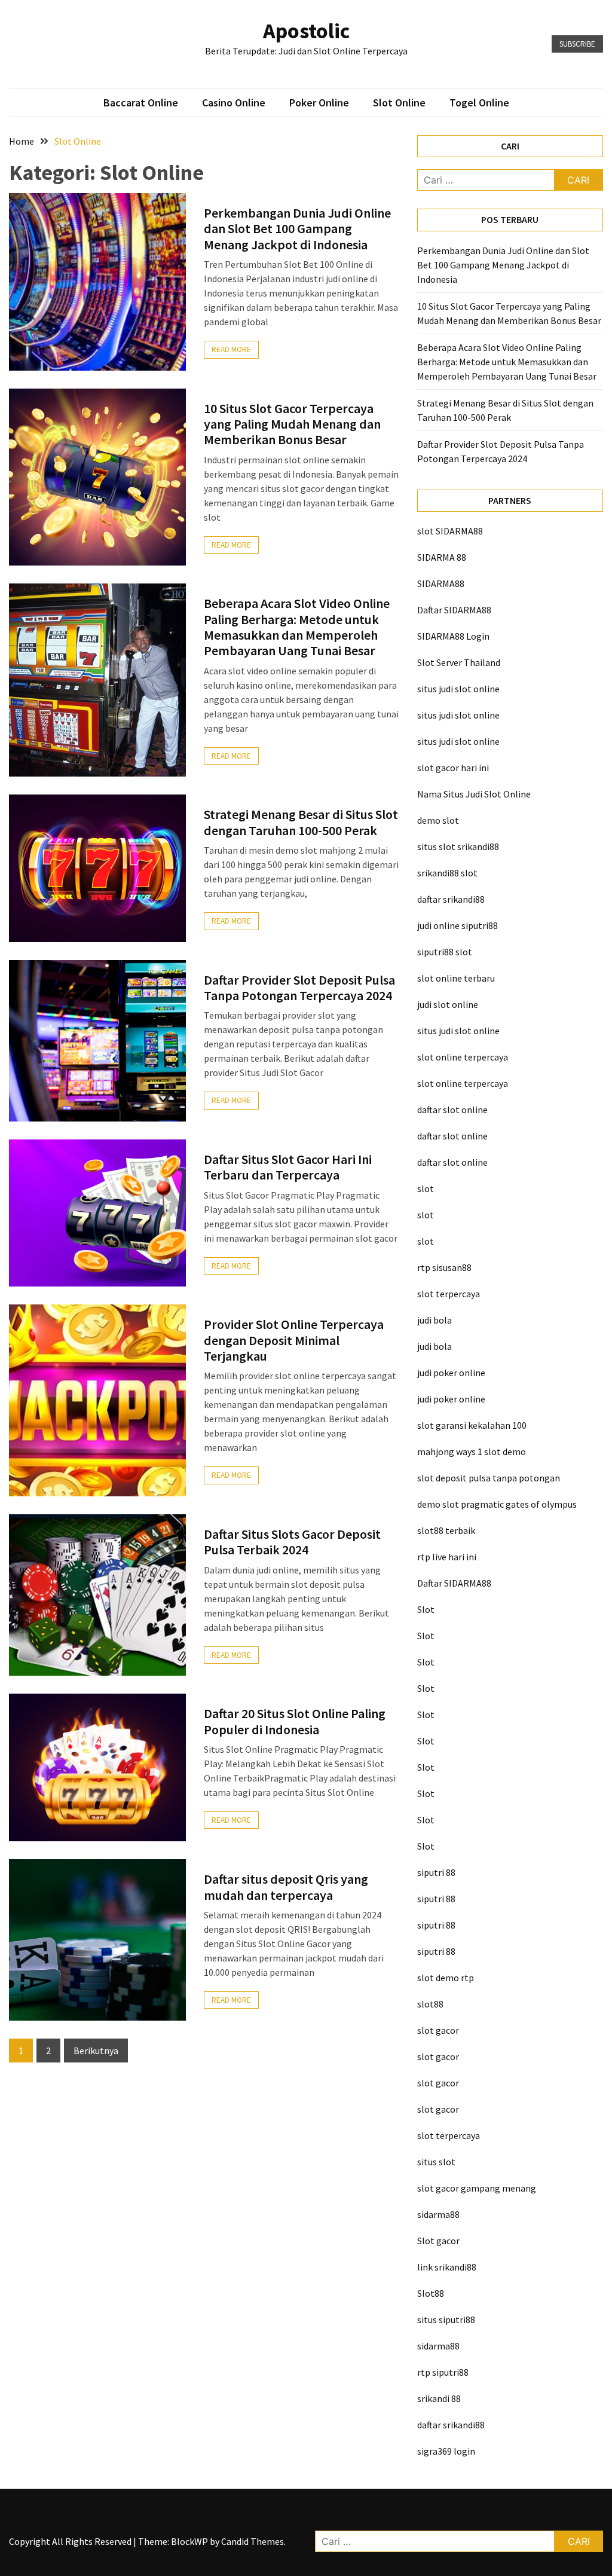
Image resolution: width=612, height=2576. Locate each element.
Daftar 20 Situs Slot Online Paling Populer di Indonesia (295, 1721)
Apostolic (306, 31)
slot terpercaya (449, 1294)
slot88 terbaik (446, 1530)
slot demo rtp (446, 1978)
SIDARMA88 (441, 583)
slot (426, 1188)
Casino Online (234, 103)
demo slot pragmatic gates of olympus (497, 1504)
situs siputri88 (446, 2320)
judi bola (434, 1320)
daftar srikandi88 (451, 899)
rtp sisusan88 (444, 1267)
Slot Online (399, 103)
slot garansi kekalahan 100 (472, 1425)
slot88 (430, 2004)
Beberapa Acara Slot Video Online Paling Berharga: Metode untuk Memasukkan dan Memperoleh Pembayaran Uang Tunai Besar (297, 627)
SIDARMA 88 (442, 557)
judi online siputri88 (458, 925)
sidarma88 (438, 2214)
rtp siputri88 (443, 2372)
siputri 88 (436, 1872)
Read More (231, 349)
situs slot (436, 2162)
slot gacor (438, 2030)
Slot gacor (438, 2241)
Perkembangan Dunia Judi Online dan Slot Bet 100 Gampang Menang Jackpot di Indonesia (297, 229)
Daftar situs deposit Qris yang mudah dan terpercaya (286, 1887)
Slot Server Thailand (459, 662)
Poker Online (319, 103)
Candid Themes (253, 2541)
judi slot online (448, 1004)
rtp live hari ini (447, 1557)
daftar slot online (452, 1110)
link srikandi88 (447, 2267)
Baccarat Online (141, 103)
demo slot (438, 820)
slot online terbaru (456, 978)
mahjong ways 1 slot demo (472, 1452)
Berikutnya (96, 2051)
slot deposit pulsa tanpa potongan (489, 1478)
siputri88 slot (445, 952)
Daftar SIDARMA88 (454, 610)
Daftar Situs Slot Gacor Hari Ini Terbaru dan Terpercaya (288, 1167)
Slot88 (431, 2293)
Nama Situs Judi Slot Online (474, 794)
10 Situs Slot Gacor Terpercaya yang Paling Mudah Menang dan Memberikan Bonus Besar (292, 424)
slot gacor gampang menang (477, 2188)
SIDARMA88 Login (453, 636)
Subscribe (577, 44)
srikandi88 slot (447, 873)
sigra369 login (446, 2451)
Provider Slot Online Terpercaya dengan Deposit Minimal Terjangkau (294, 1340)
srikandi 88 (439, 2398)
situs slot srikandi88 (458, 847)
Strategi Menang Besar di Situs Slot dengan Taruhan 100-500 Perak (301, 822)
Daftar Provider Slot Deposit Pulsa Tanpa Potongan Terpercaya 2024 (299, 988)
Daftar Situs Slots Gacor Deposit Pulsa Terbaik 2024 (292, 1542)
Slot (426, 1609)
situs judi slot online (458, 689)
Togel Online (479, 103)
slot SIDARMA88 (450, 531)
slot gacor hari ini (453, 768)
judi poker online (451, 1373)
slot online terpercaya (463, 1057)
